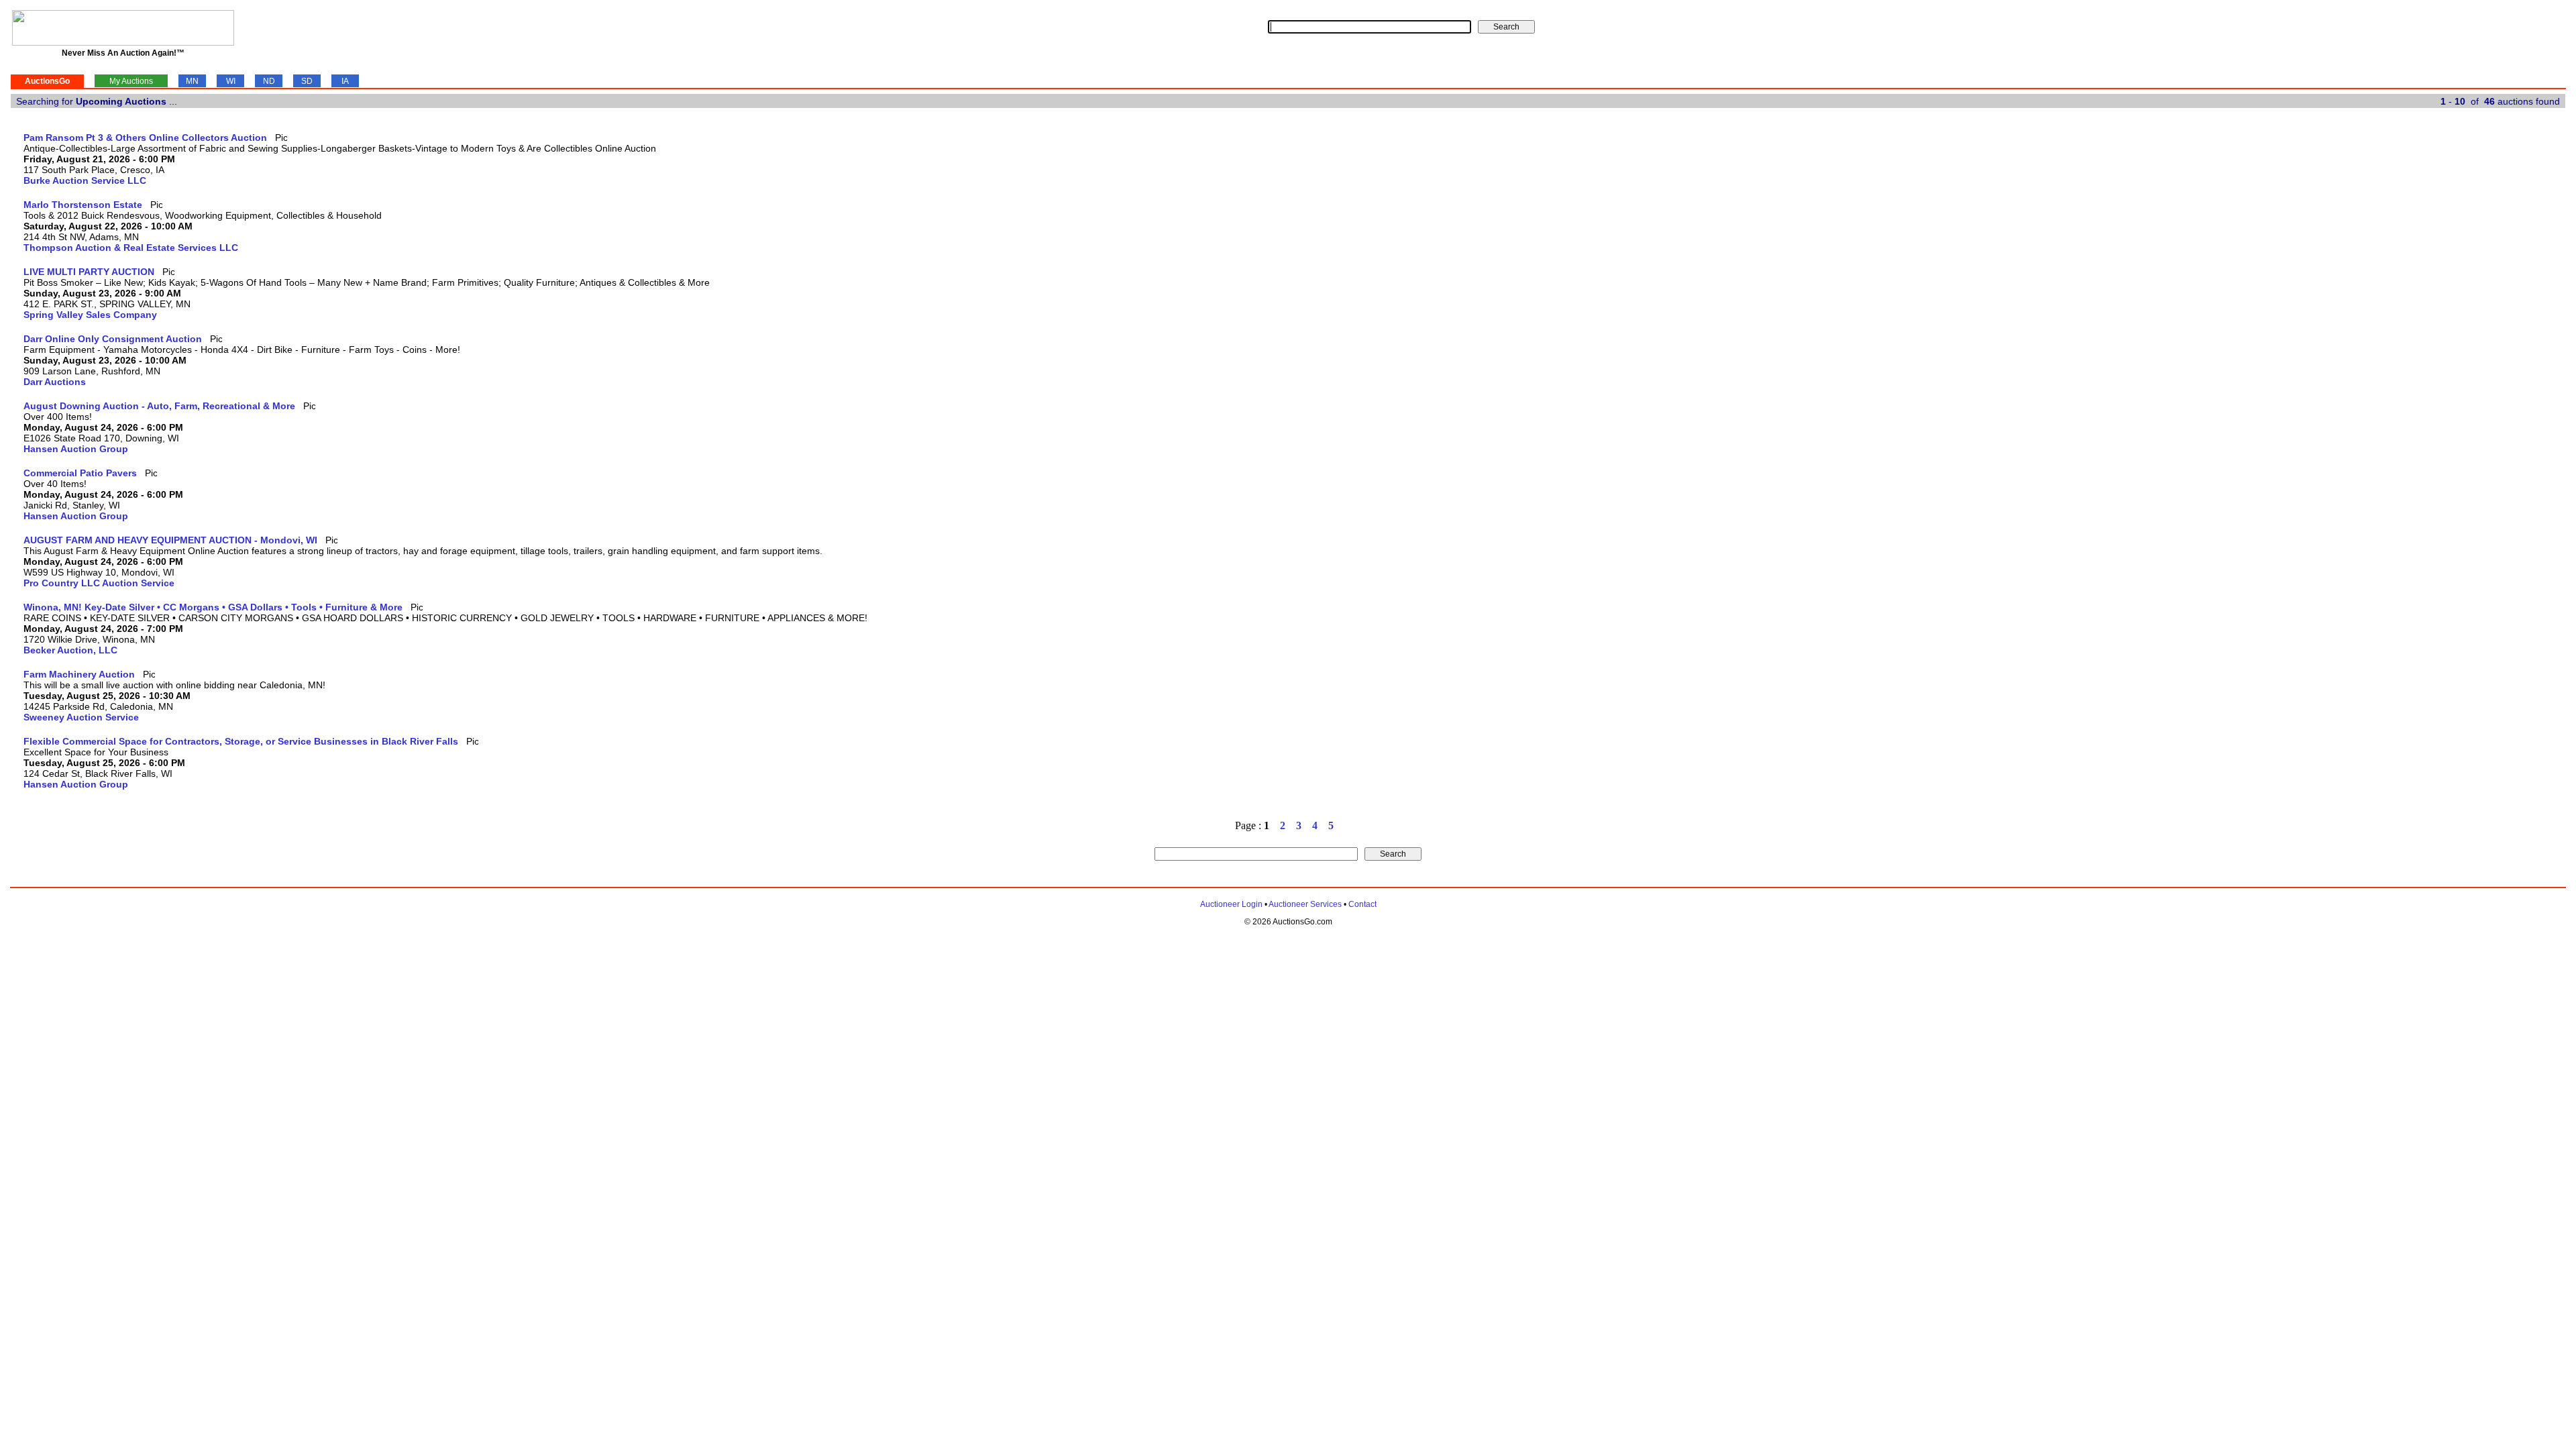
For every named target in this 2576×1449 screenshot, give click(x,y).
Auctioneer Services (1305, 904)
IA (345, 81)
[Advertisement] (2510, 333)
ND (269, 81)
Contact (1362, 904)
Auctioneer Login (1231, 904)
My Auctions (131, 81)
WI (231, 81)
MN (192, 81)
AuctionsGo (47, 81)
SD (307, 81)
